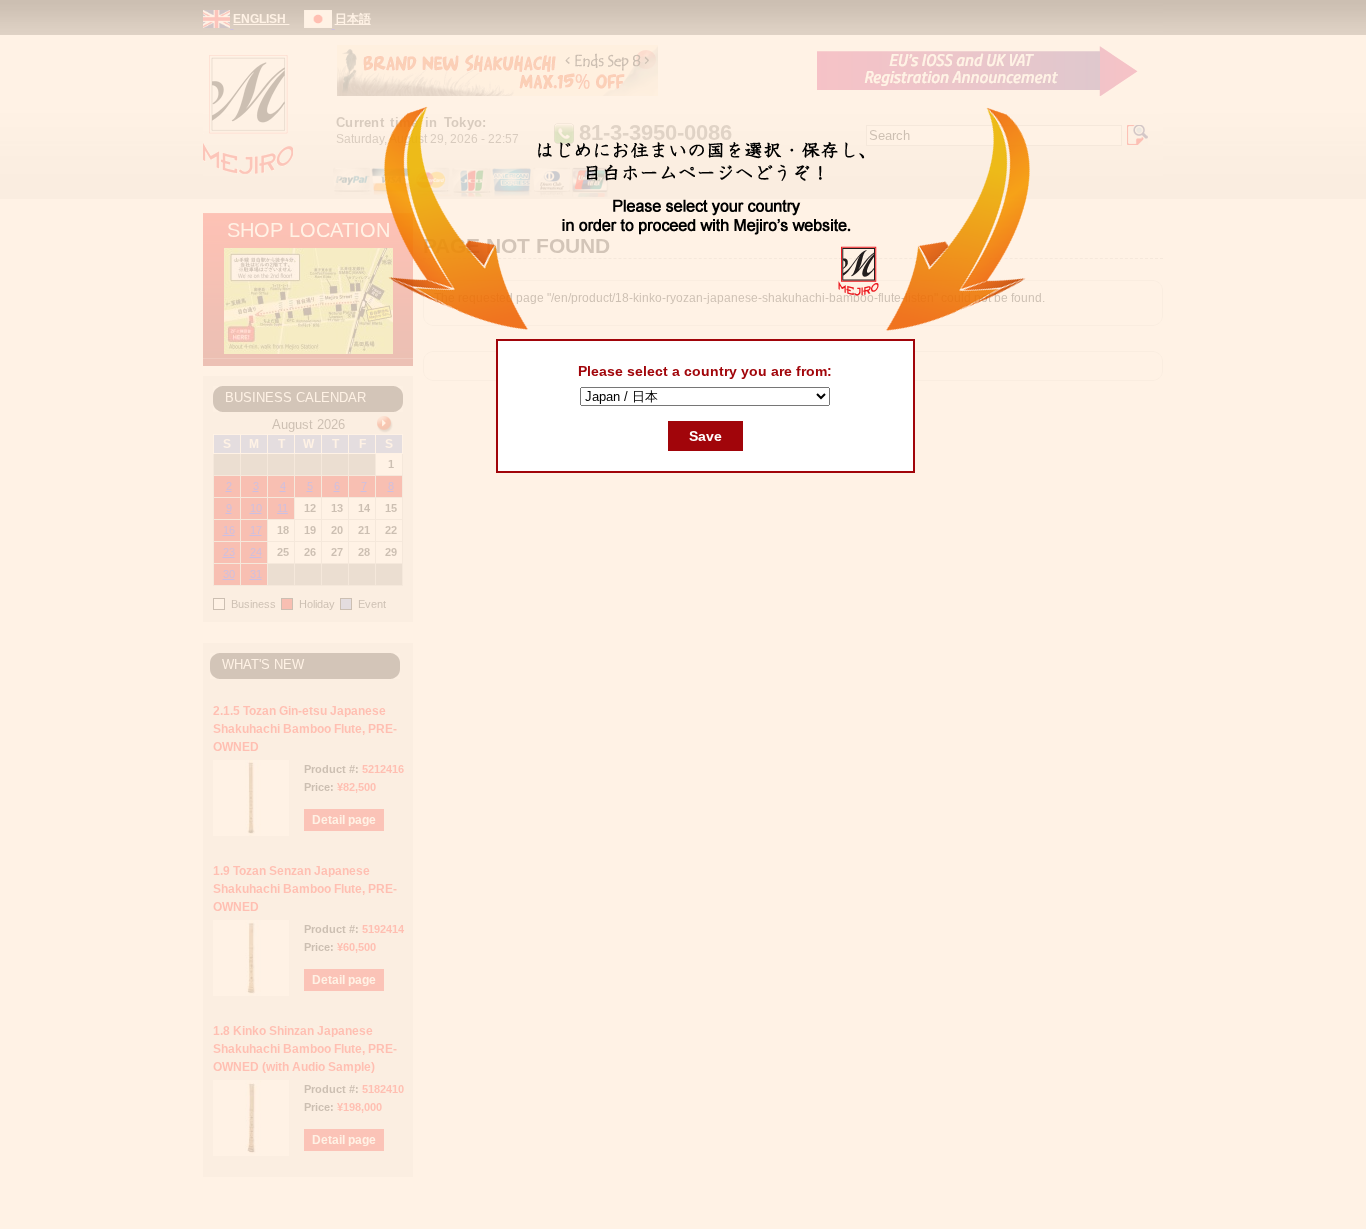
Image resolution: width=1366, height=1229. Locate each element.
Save (705, 436)
